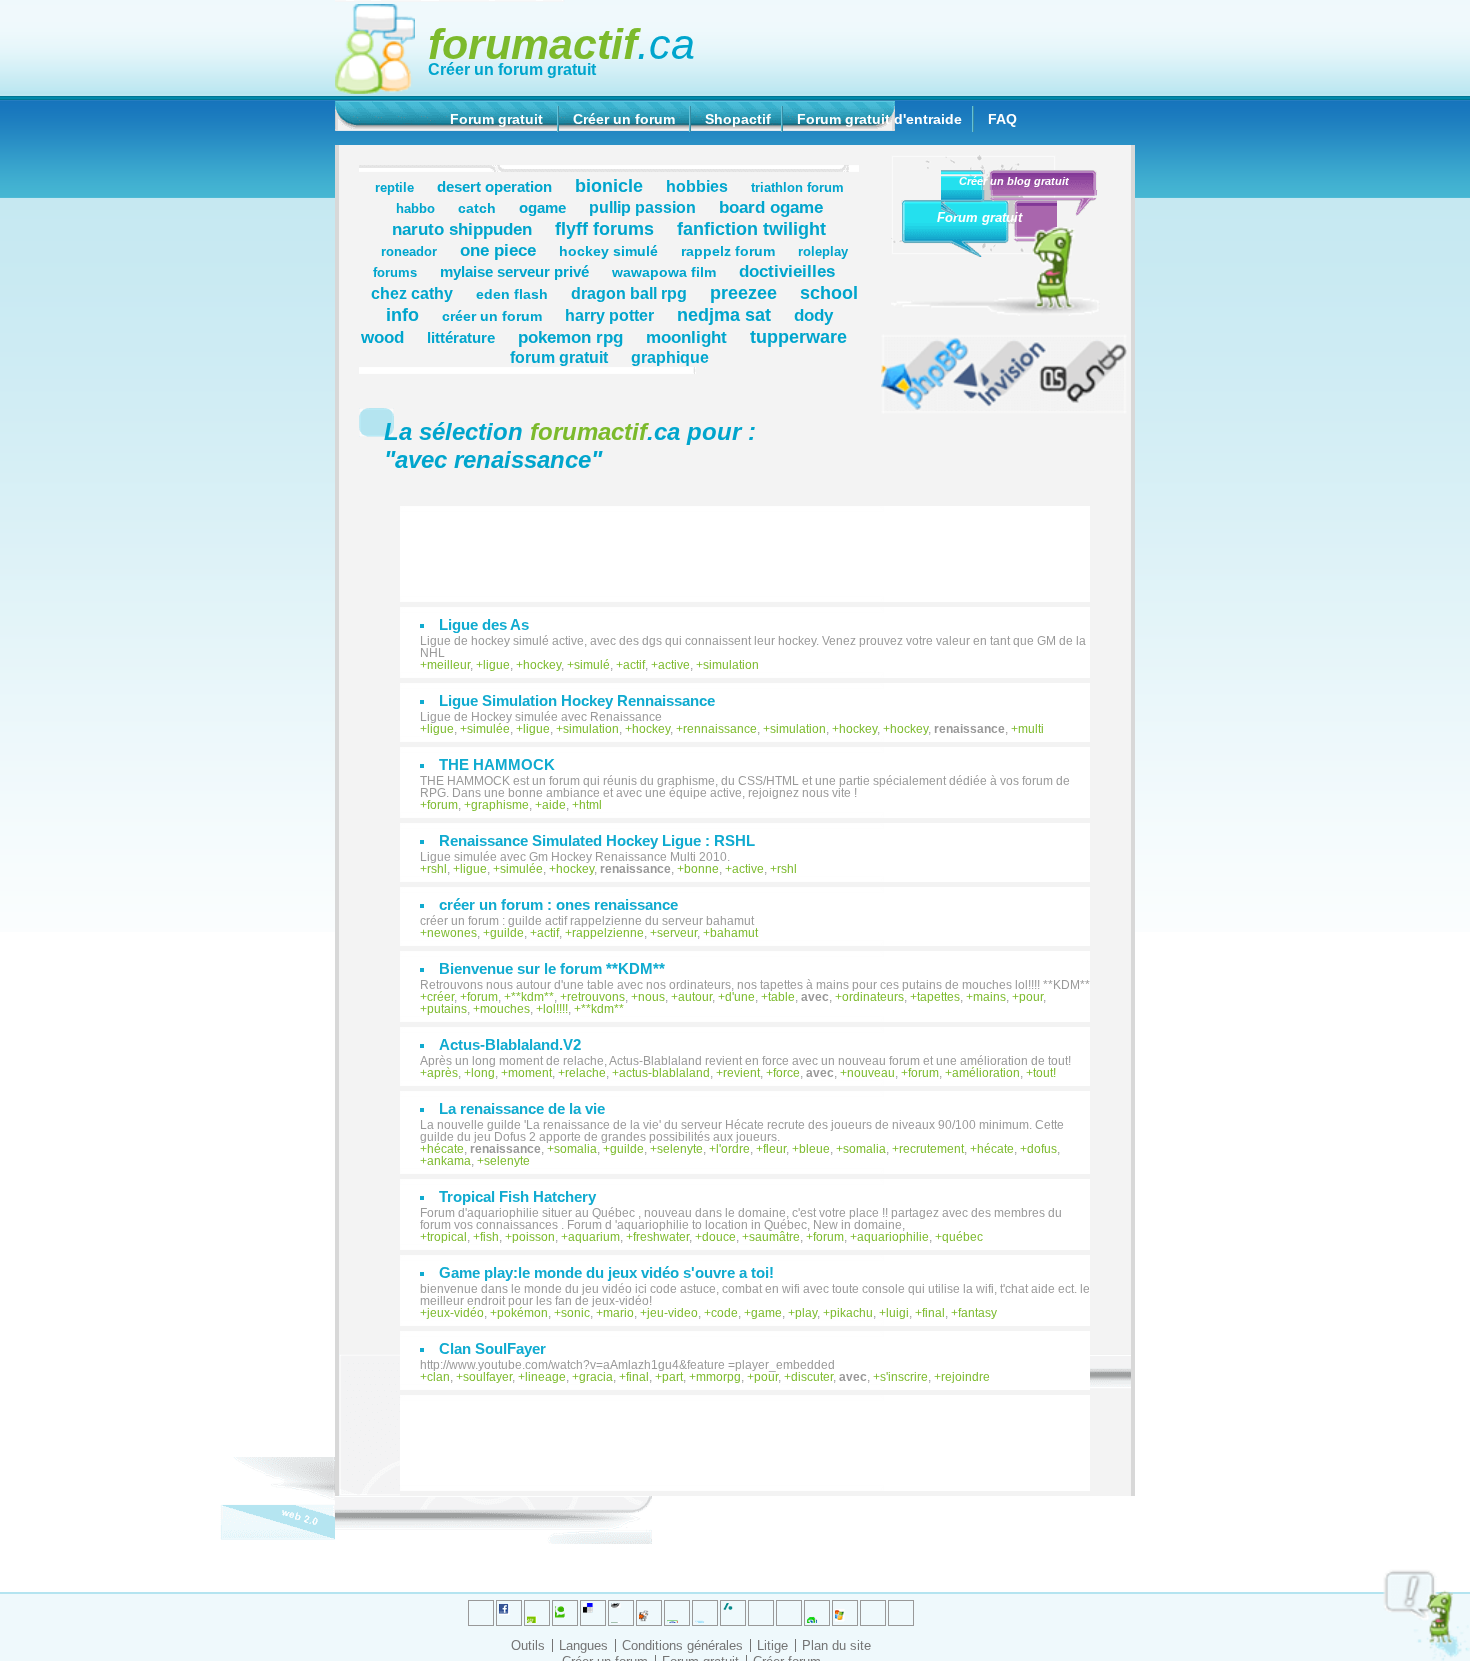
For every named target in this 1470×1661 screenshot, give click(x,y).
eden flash (512, 294)
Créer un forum (624, 119)
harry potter (609, 315)
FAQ (1002, 119)
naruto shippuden (462, 229)
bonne (701, 869)
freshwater (661, 1237)
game (766, 1313)
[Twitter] (481, 1613)
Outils (528, 1645)
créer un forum (492, 316)
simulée (488, 729)
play (806, 1313)
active (674, 665)
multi (1031, 729)
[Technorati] (761, 1613)
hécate (445, 1149)
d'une (740, 997)
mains (989, 997)
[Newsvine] (817, 1613)
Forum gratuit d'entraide (879, 119)
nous (651, 997)
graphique (670, 357)
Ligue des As (484, 624)
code (724, 1313)
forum (442, 805)
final (933, 1313)
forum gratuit (559, 357)
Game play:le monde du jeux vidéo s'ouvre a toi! (606, 1272)
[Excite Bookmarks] (509, 1613)
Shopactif (738, 119)
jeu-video (672, 1313)
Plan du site (836, 1645)
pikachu (851, 1313)
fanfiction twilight (751, 228)
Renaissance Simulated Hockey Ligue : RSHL (597, 840)
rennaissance (720, 729)
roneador (409, 252)
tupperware (798, 336)
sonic (575, 1313)
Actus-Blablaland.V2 (510, 1044)
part (672, 1377)
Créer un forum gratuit (512, 69)
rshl (437, 869)
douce (719, 1237)
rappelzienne (608, 933)
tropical (447, 1237)
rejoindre (965, 1377)
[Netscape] (733, 1613)
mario (618, 1313)
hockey (542, 665)
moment (530, 1073)
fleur (774, 1149)
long (483, 1073)
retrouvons (596, 997)
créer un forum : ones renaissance (558, 904)
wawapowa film (664, 272)
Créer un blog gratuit (1014, 181)
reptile (394, 188)
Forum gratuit (496, 119)
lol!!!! (555, 1009)
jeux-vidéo (455, 1313)
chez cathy (412, 293)
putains (447, 1009)
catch (477, 208)
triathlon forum (797, 188)
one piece (498, 250)
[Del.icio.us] (593, 1613)
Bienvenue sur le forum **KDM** (552, 968)
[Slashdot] (705, 1613)
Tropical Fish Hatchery (517, 1196)
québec (962, 1237)
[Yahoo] (873, 1613)
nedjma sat (724, 314)
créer (440, 997)
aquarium (594, 1237)
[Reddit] (565, 1613)
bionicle (609, 185)
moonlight (686, 337)
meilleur (448, 665)
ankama (449, 1161)
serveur (677, 933)
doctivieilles (787, 271)
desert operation (494, 186)
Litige (772, 1645)
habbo (415, 209)
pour (1031, 997)
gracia (596, 1377)
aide (554, 805)
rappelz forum (728, 251)
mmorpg (718, 1377)
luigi (897, 1313)
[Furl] (845, 1613)
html (590, 805)
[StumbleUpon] (789, 1613)
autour (695, 997)
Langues (583, 1645)
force (786, 1073)
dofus (1042, 1149)
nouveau (871, 1073)
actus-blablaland (664, 1073)
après (442, 1073)
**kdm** (532, 997)
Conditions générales (682, 1645)
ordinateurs (873, 997)
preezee (743, 292)
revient (741, 1073)
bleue (814, 1149)
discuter (812, 1377)
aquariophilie (893, 1237)
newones (452, 933)
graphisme (500, 805)
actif (634, 665)
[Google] (621, 1613)
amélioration (986, 1073)
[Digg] (537, 1613)
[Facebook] (677, 1613)
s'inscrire (904, 1377)
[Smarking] (901, 1613)
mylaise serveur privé (514, 271)
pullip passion (642, 207)
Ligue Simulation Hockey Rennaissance (577, 700)
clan (438, 1377)
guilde (507, 933)
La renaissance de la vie (522, 1108)
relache (585, 1073)
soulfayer (487, 1377)
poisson (533, 1237)
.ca (561, 44)
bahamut (734, 933)
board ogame (771, 207)
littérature (461, 337)
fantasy (977, 1313)
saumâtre (774, 1237)
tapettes (938, 997)
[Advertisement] (755, 544)
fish (489, 1237)
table (781, 997)
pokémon (522, 1313)
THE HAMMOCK (497, 764)
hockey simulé (608, 251)
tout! (1044, 1073)
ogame (542, 207)
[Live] (649, 1613)
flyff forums (604, 228)
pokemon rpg (570, 337)
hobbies (697, 186)
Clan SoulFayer (492, 1348)
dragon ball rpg (629, 293)
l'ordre (733, 1149)
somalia (575, 1149)
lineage (545, 1377)
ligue (496, 665)
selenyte (680, 1149)
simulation (731, 665)
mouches (505, 1009)
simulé (592, 665)
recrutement (931, 1149)
